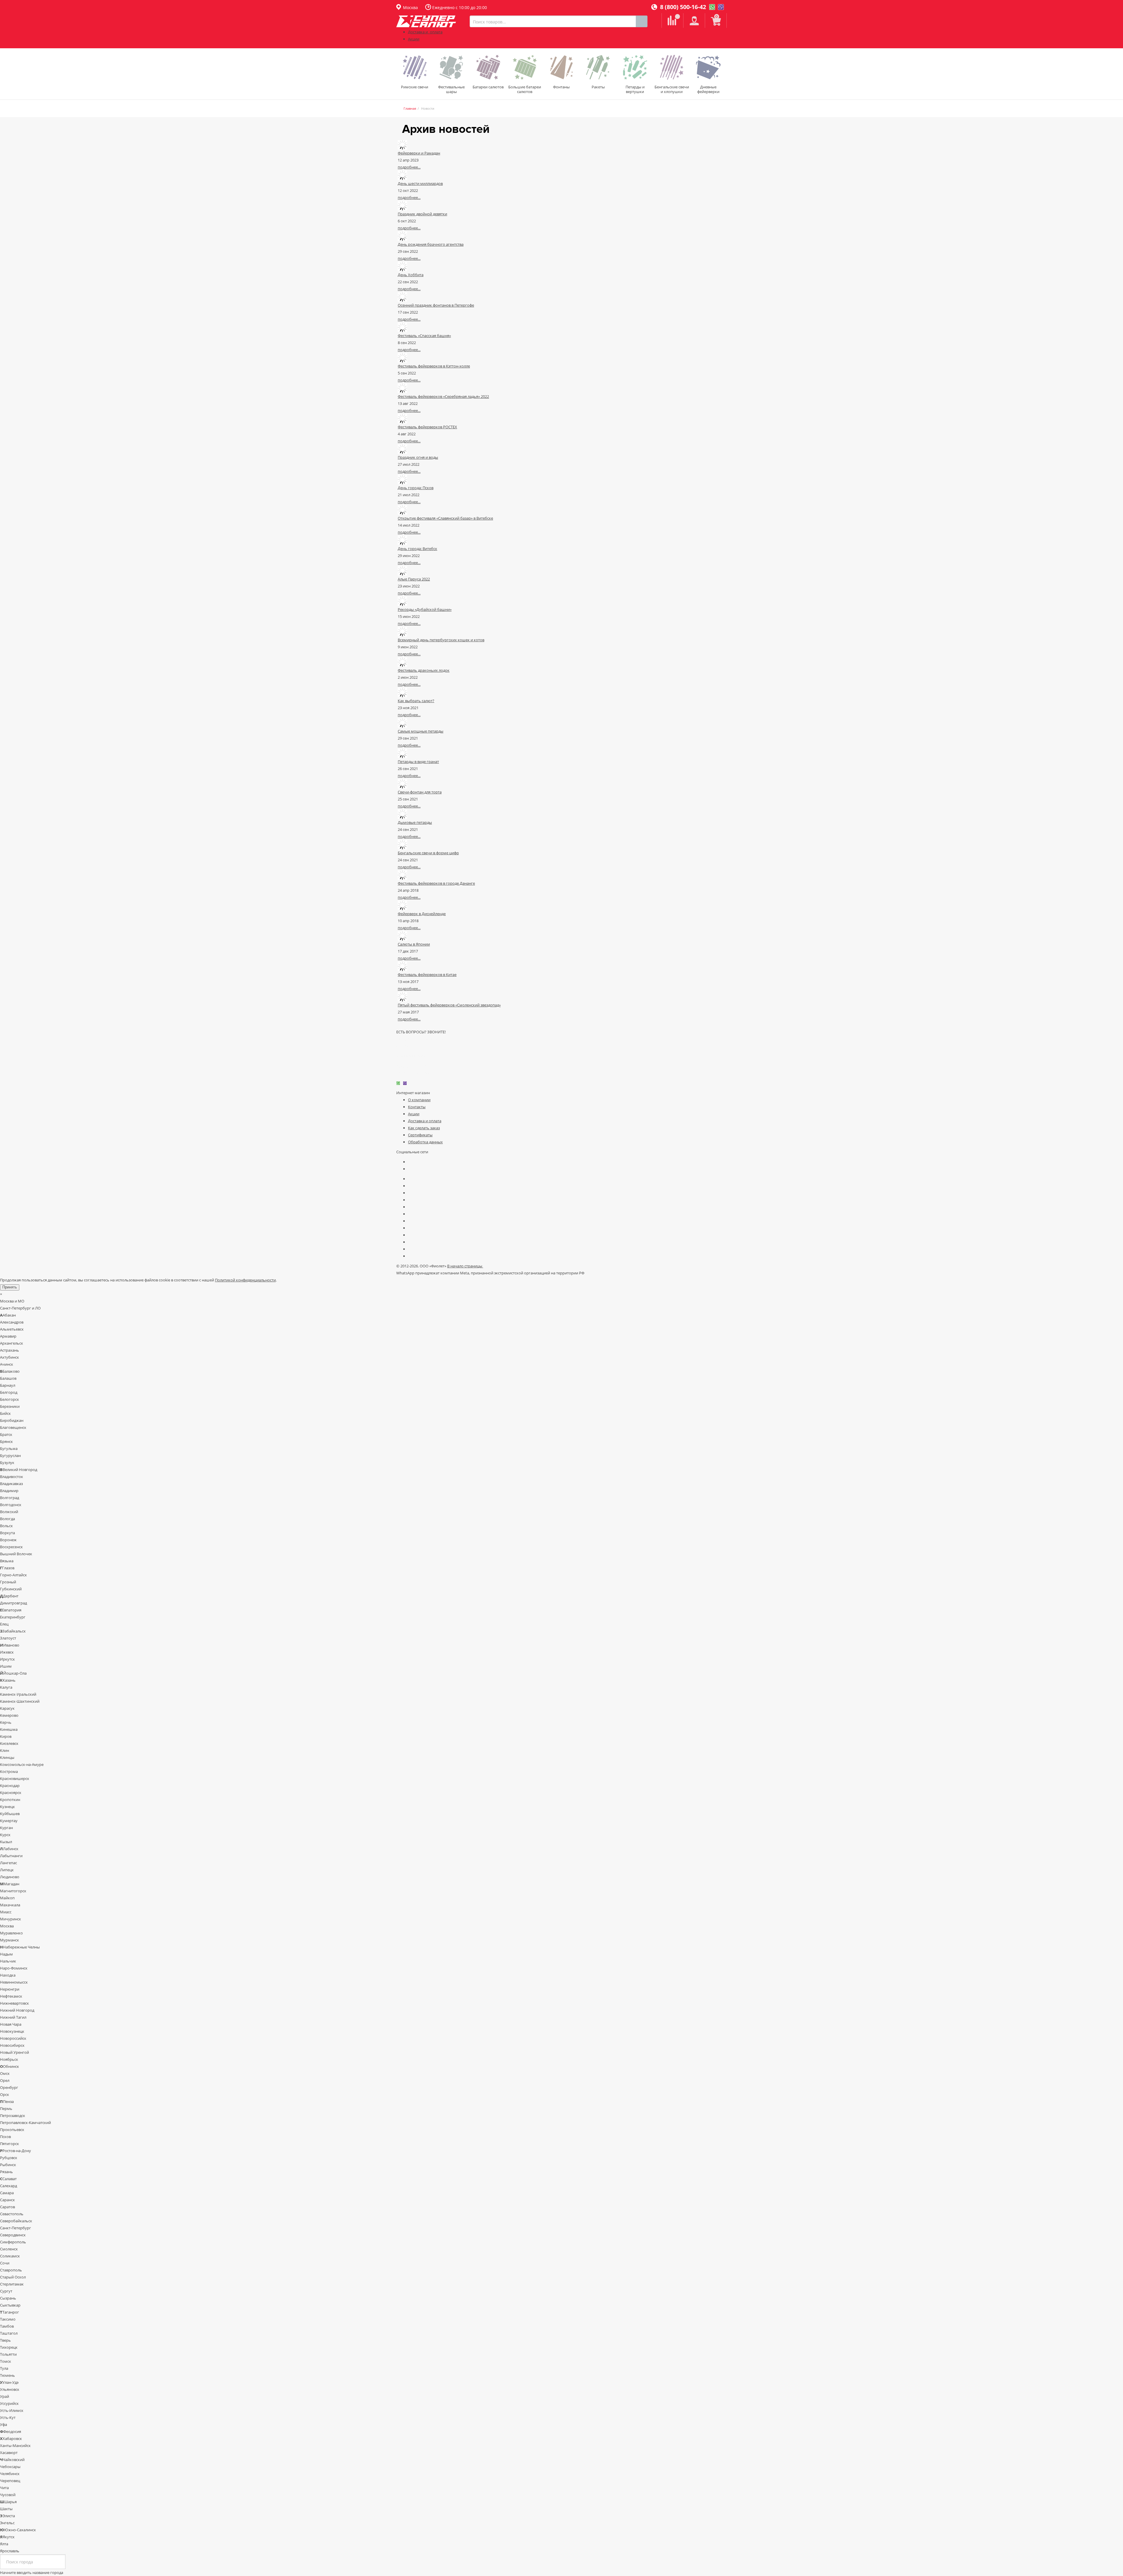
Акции (414, 39)
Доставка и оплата (425, 32)
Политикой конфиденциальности (245, 1280)
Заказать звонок (411, 1066)
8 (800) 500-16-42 (682, 7)
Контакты (417, 1107)
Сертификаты (420, 1135)
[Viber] (721, 7)
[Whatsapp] (712, 7)
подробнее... (409, 167)
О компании (419, 1100)
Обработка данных (425, 1142)
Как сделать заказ (424, 1128)
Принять (10, 1287)
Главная (410, 108)
